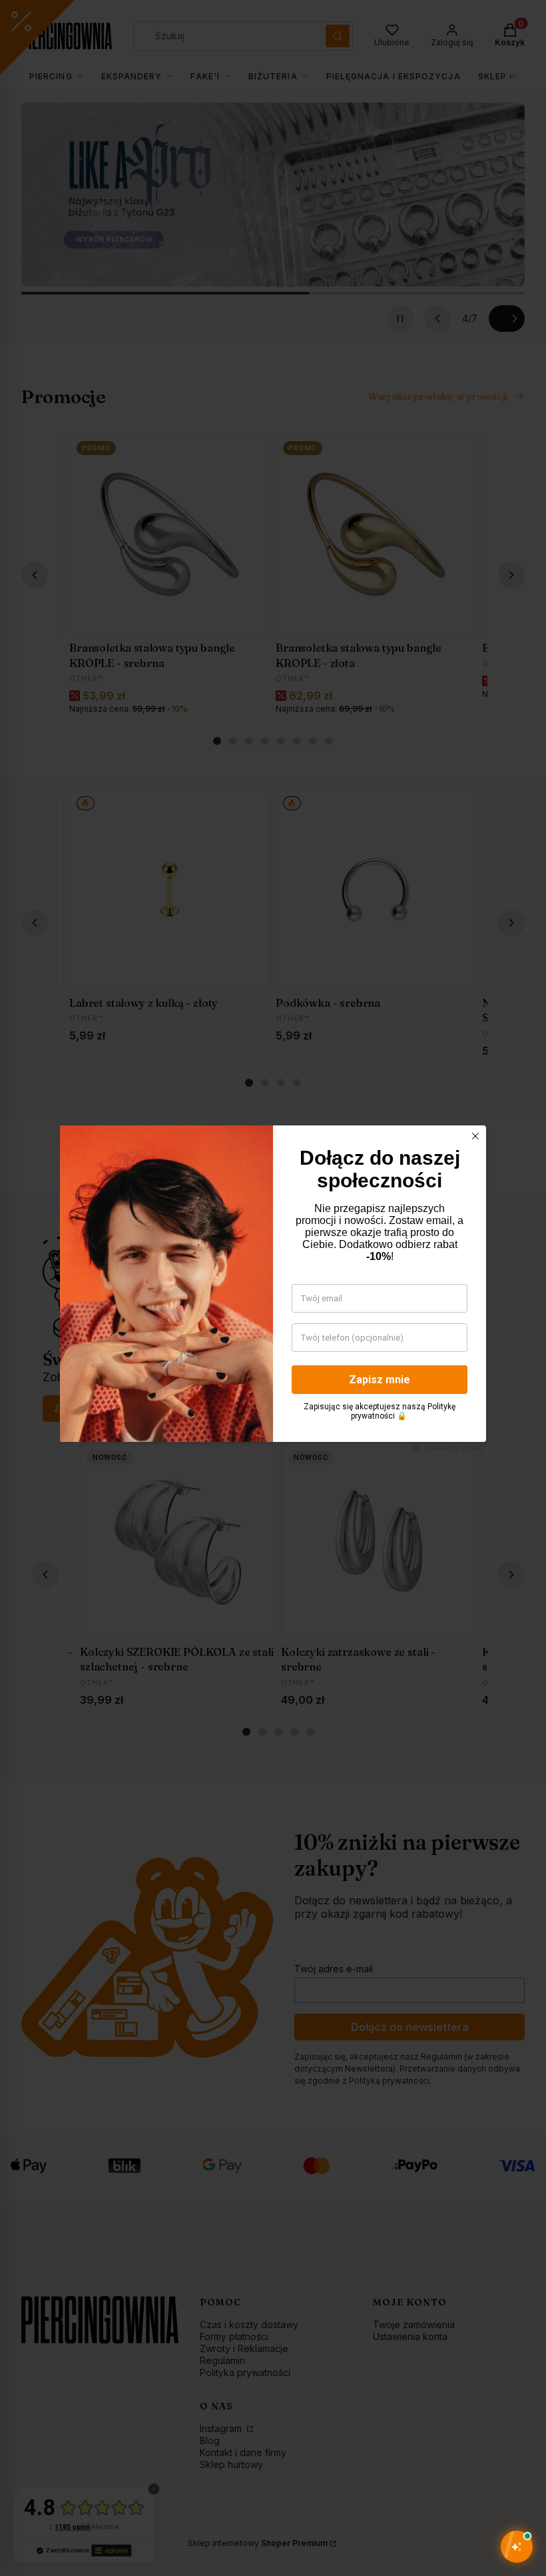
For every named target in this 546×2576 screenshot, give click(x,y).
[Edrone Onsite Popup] (273, 1288)
